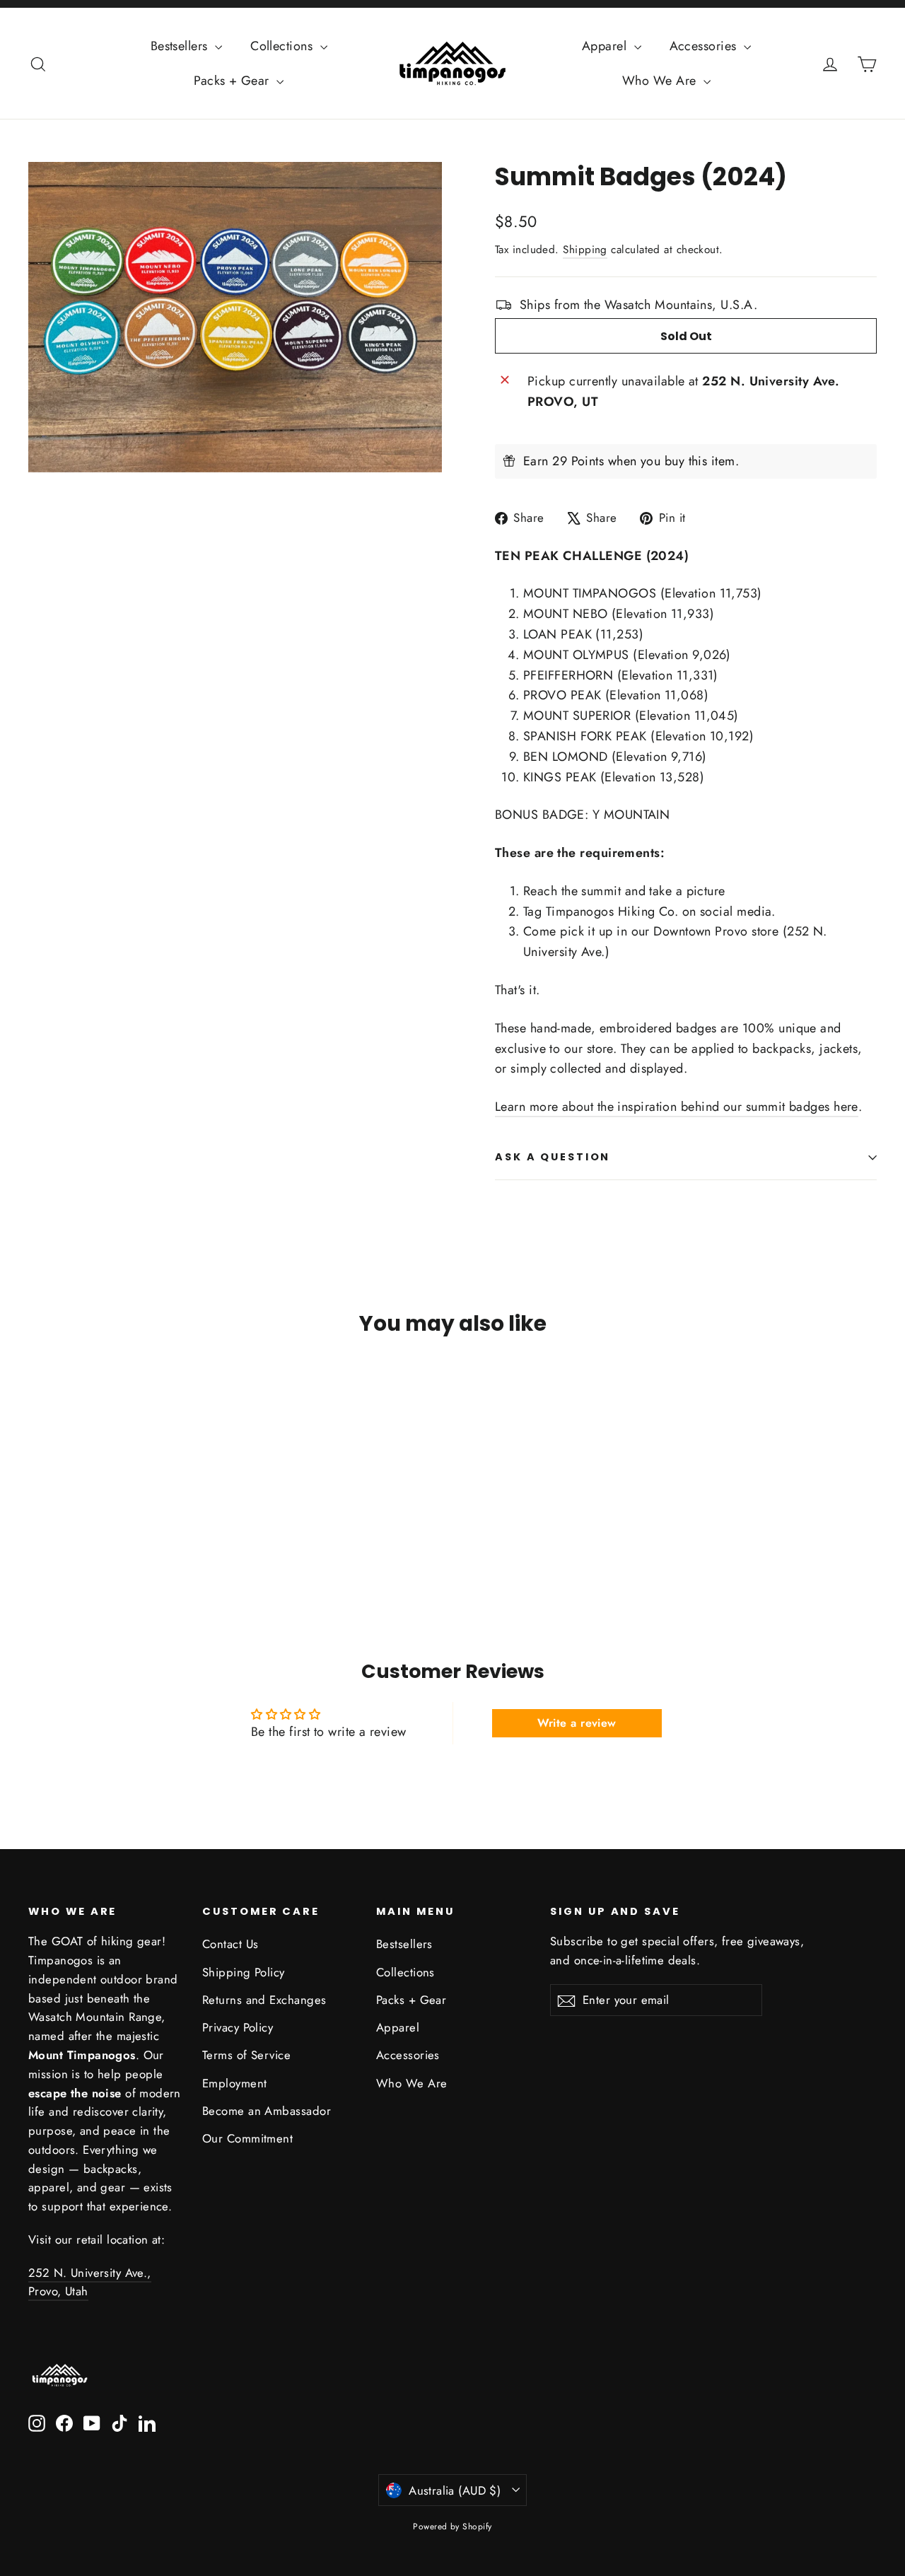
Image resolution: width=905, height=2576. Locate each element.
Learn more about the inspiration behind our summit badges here (677, 1107)
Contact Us (230, 1944)
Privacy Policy (238, 2027)
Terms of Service (246, 2055)
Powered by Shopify (452, 2527)
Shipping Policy (244, 1972)
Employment (235, 2083)
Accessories (705, 46)
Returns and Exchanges (264, 2000)
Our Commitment (247, 2138)
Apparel (606, 46)
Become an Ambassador (267, 2111)
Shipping (585, 250)
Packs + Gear (233, 81)
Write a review (577, 1723)
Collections (283, 46)
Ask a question (553, 1157)
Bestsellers (181, 46)
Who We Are (661, 81)
